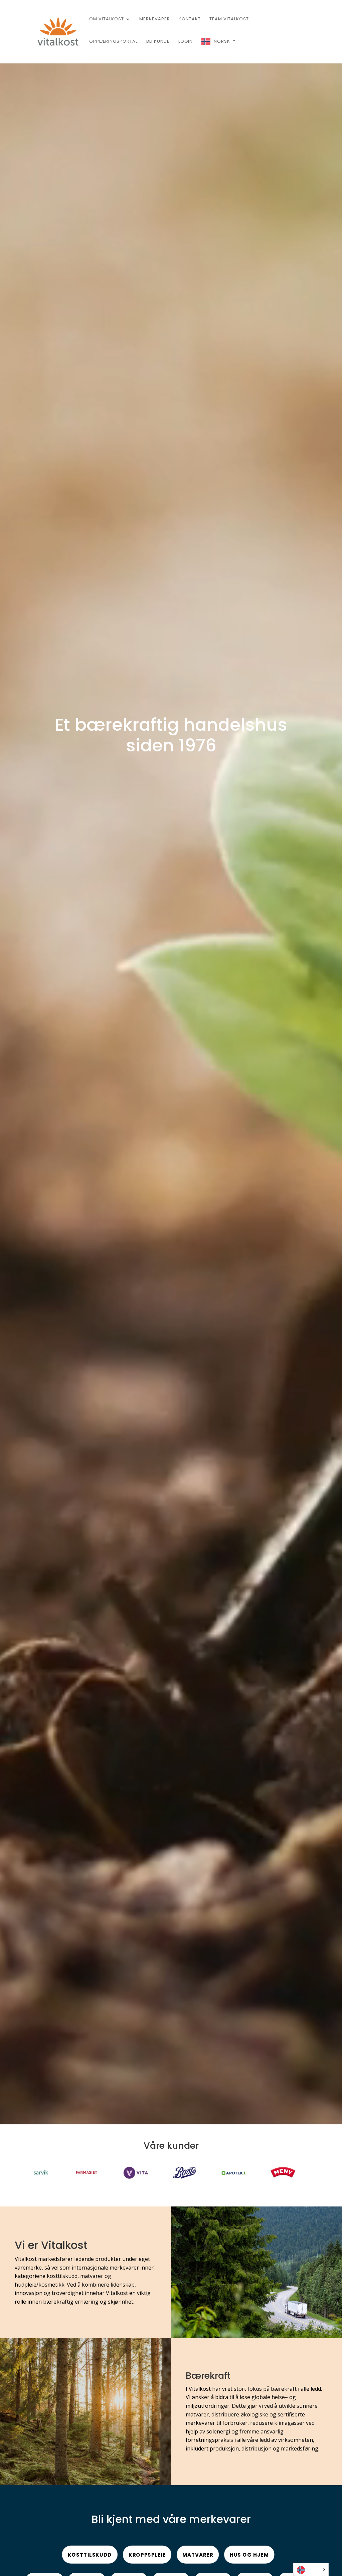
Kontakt (190, 19)
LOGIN (186, 42)
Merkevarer (155, 19)
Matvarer (198, 2555)
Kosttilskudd (90, 2555)
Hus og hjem (249, 2555)
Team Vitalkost (229, 19)
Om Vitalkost (107, 19)
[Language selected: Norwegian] (311, 2569)
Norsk (222, 41)
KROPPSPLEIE (147, 2555)
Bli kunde (158, 42)
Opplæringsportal (113, 42)
